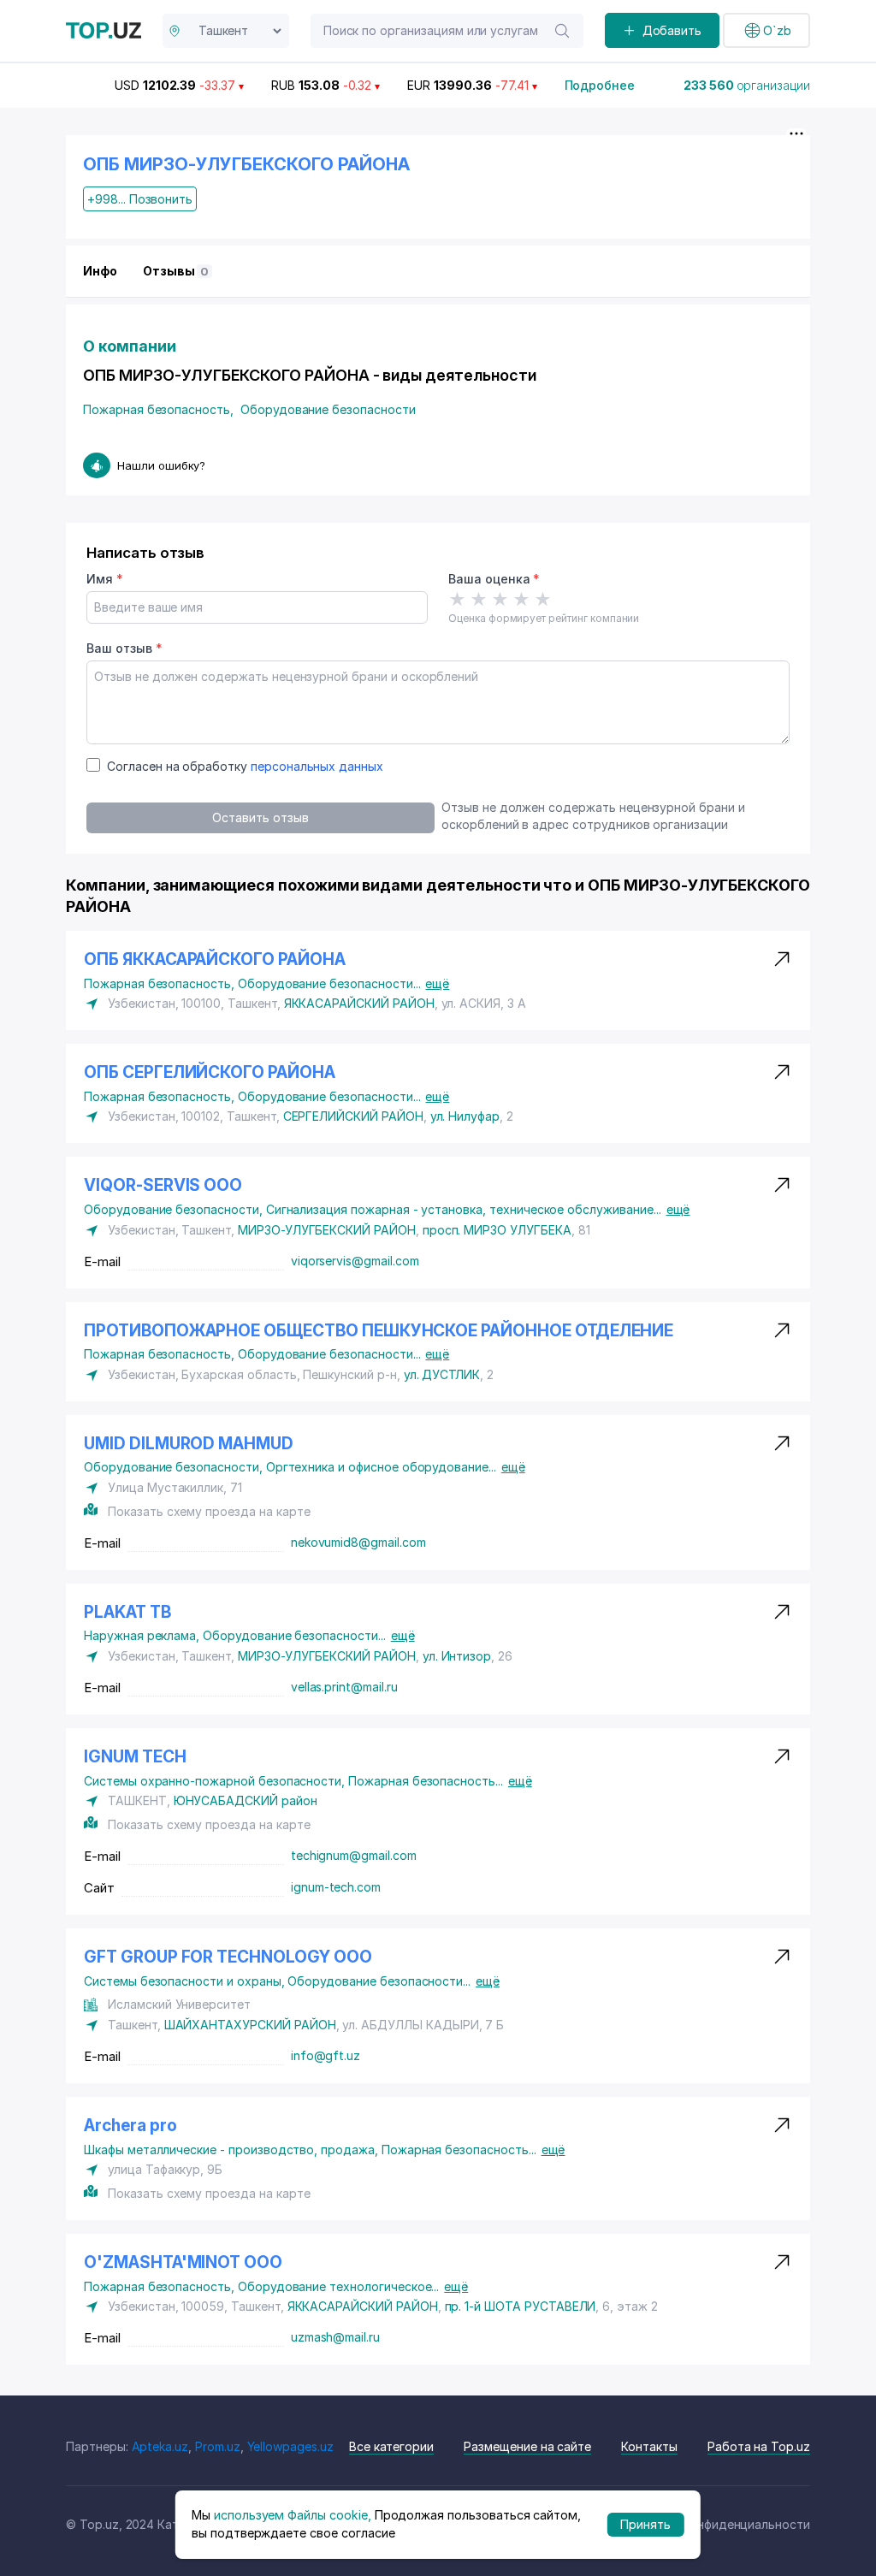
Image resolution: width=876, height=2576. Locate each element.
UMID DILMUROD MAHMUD (189, 1444)
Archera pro (130, 2126)
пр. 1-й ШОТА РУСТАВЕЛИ (521, 2306)
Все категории (391, 2446)
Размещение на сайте (527, 2446)
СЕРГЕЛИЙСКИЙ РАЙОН (353, 1116)
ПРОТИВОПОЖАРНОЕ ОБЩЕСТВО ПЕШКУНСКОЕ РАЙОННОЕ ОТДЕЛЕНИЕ (379, 1331)
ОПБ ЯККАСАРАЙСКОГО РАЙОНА (215, 959)
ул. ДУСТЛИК (442, 1374)
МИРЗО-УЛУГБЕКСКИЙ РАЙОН (327, 1230)
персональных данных (317, 766)
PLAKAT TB (127, 1612)
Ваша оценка (494, 579)
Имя (105, 579)
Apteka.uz (160, 2446)
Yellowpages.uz (290, 2446)
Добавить (672, 30)
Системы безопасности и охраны (186, 1981)
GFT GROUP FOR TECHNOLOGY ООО (228, 1957)
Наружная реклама (143, 1635)
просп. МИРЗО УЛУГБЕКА (497, 1230)
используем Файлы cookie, (293, 2515)
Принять (645, 2524)
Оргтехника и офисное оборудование (381, 1467)
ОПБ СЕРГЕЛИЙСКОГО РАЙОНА (210, 1072)
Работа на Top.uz (759, 2446)
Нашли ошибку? (161, 465)
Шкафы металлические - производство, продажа (233, 2150)
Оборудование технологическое (338, 2286)
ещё (437, 983)
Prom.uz (218, 2446)
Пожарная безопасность (158, 409)
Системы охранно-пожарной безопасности (216, 1781)
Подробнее (600, 85)
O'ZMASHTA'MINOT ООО (183, 2262)
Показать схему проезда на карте (209, 1511)
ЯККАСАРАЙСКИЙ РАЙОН (359, 1003)
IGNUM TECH (135, 1757)
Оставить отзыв (260, 817)
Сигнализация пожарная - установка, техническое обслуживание (464, 1209)
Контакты (649, 2446)
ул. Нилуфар (465, 1116)
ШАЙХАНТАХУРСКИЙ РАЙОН (250, 2025)
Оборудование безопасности (328, 409)
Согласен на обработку (245, 766)
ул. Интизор (457, 1656)
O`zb (777, 30)
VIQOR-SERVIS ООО (163, 1185)
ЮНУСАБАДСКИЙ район (246, 1800)
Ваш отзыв (124, 648)
